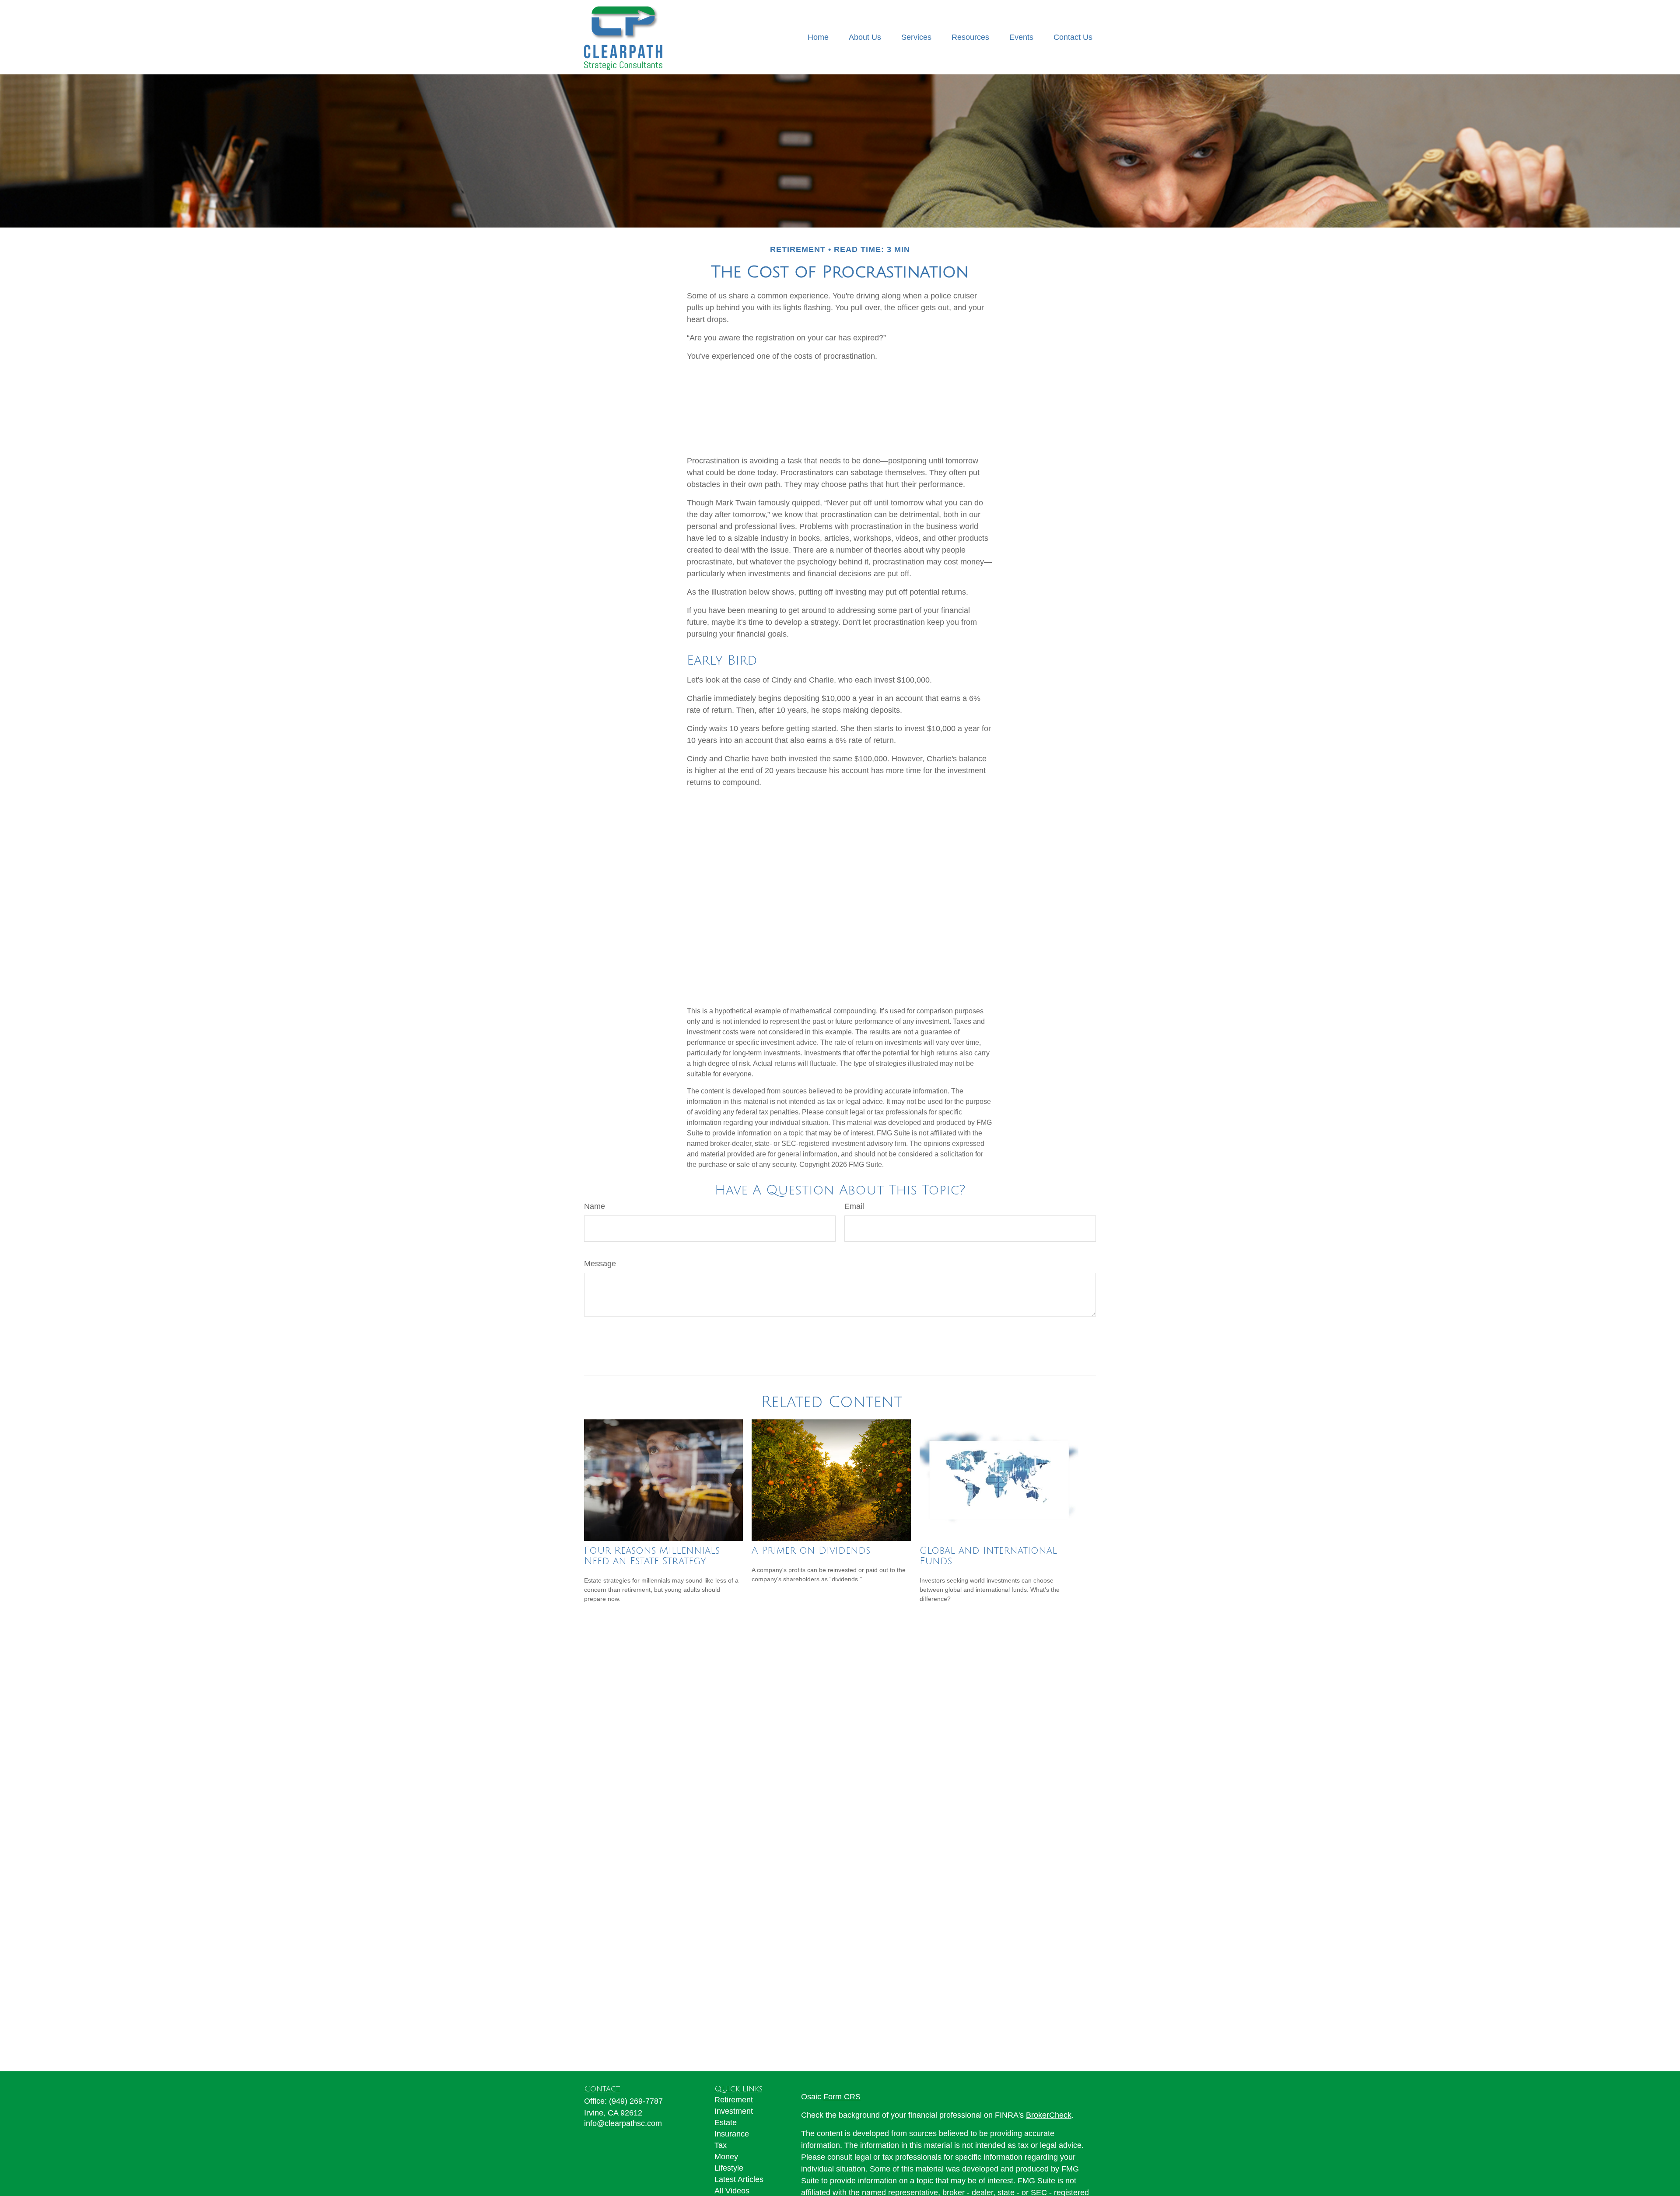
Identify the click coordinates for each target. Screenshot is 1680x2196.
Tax (721, 2145)
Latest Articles (739, 2179)
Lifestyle (729, 2168)
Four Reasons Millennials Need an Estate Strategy (652, 1556)
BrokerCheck (1049, 2115)
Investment (734, 2111)
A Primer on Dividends (811, 1551)
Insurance (732, 2134)
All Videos (732, 2191)
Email (854, 1206)
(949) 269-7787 (636, 2101)
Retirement (734, 2100)
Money (726, 2157)
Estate (726, 2122)
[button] (818, 37)
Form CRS (842, 2097)
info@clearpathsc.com (623, 2123)
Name (595, 1206)
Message (600, 1264)
